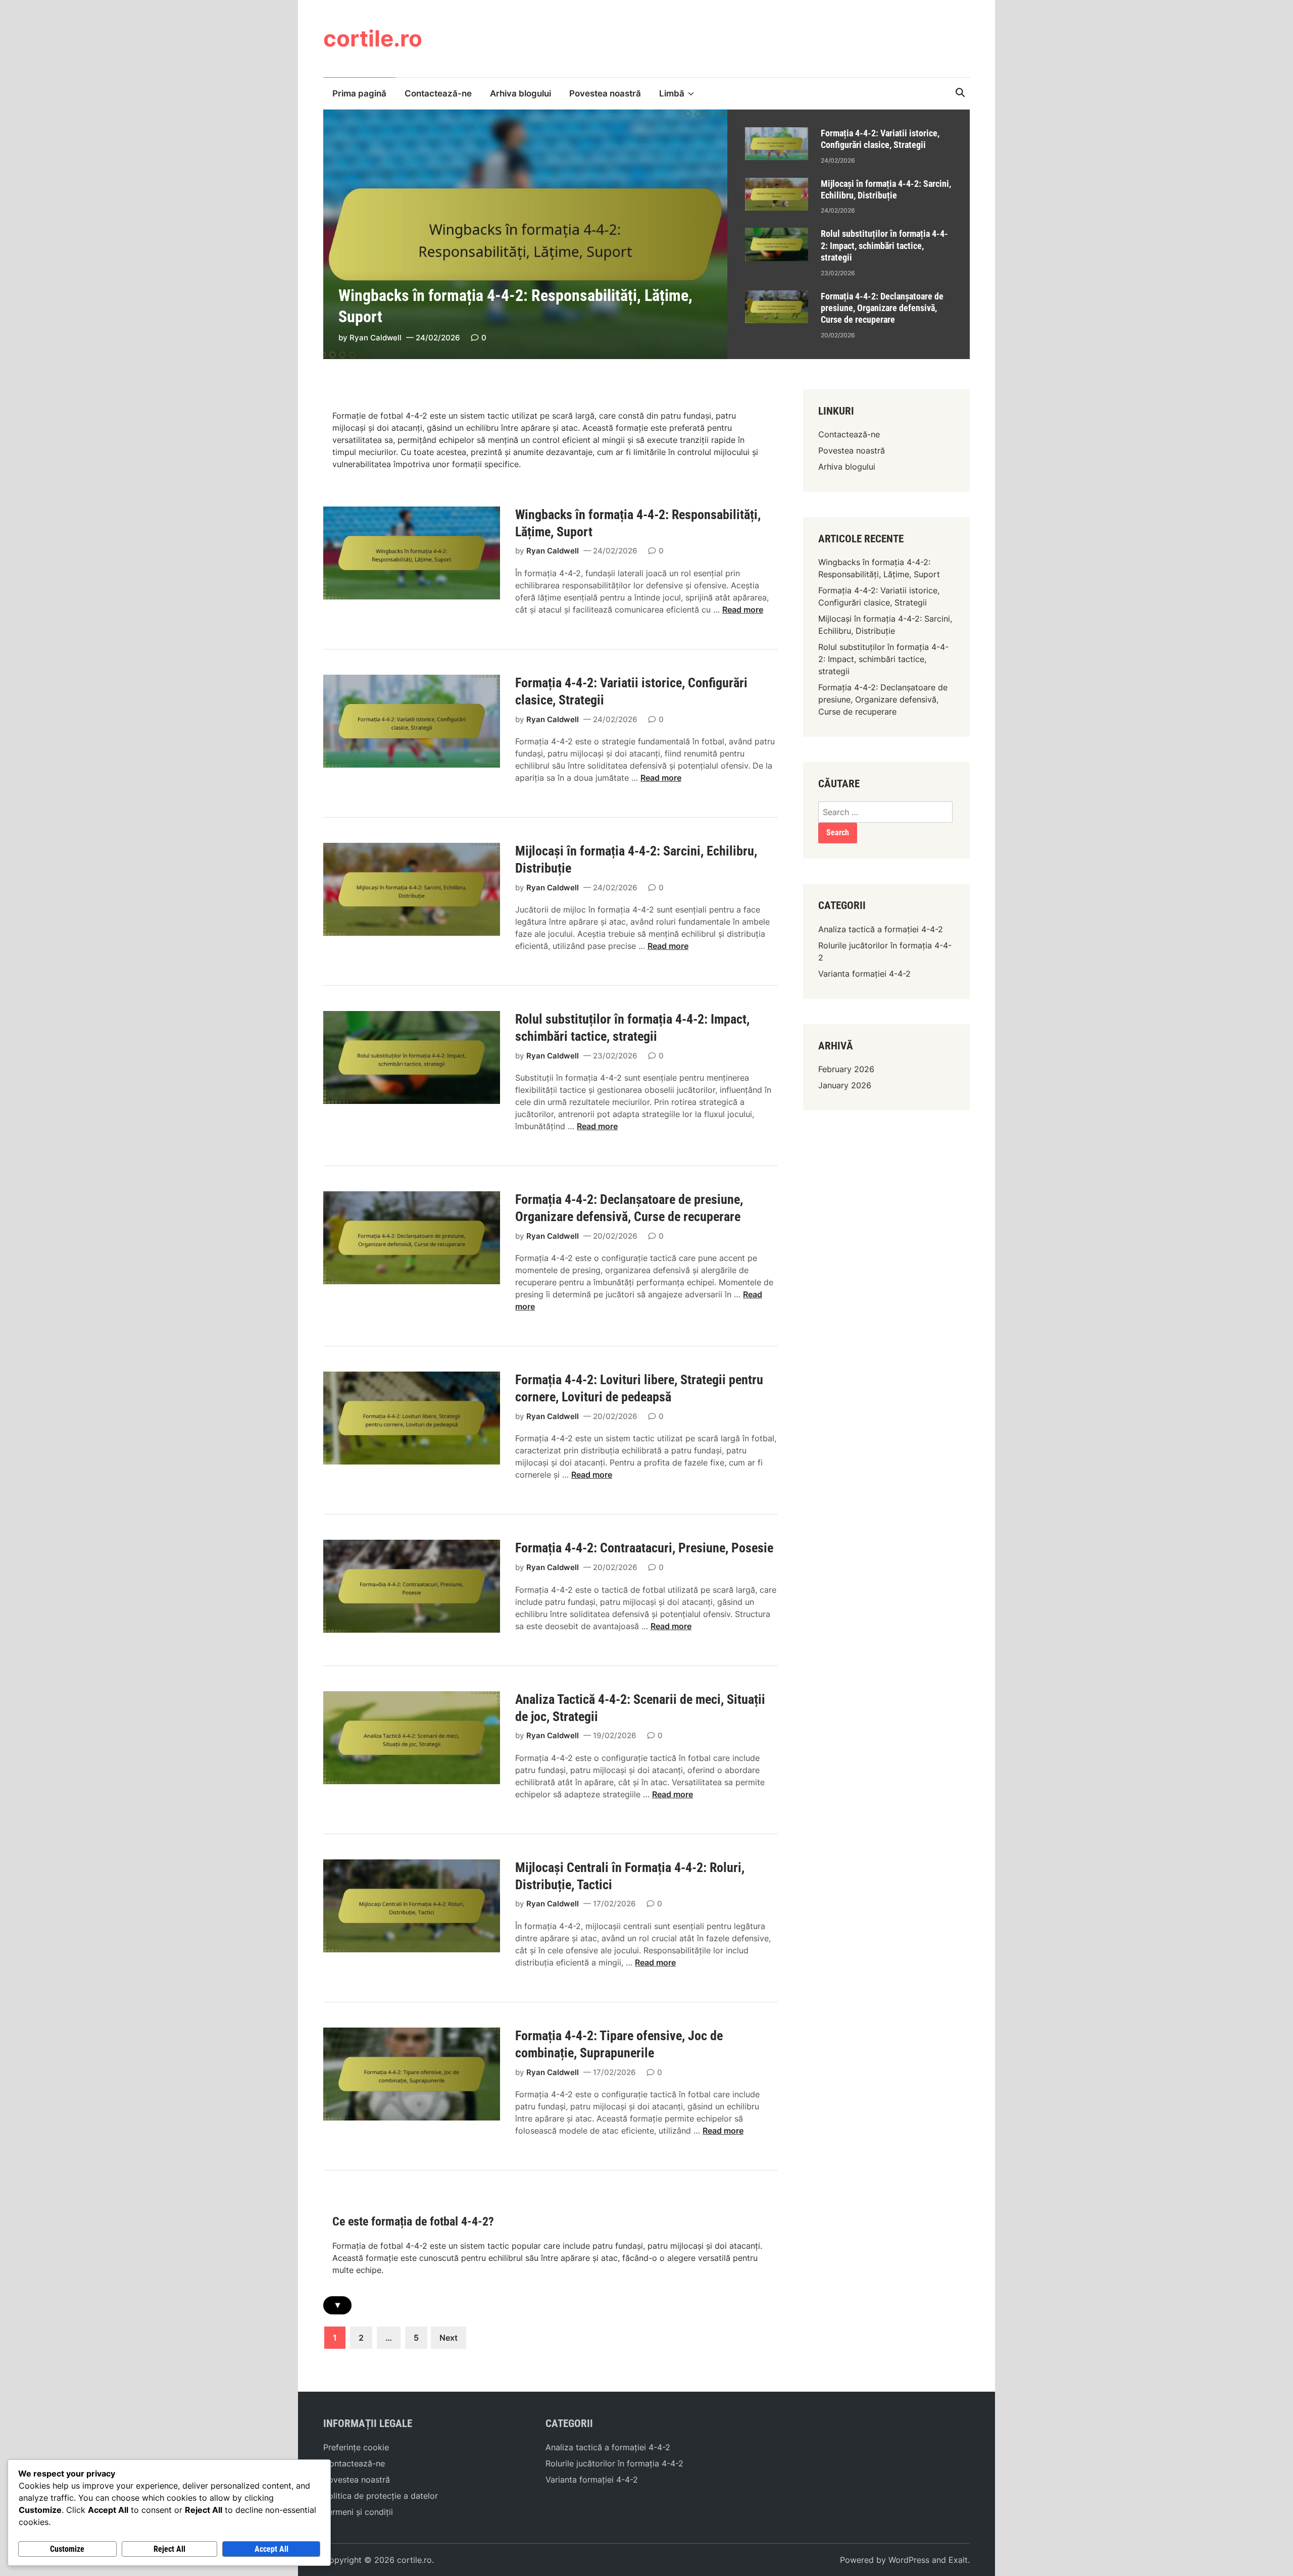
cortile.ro (373, 38)
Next (449, 2338)
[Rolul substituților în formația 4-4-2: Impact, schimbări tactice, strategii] (777, 234)
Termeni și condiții (358, 2512)
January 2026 (845, 1085)
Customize (67, 2549)
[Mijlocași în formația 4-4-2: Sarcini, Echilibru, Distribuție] (777, 184)
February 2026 (846, 1069)
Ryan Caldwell (376, 338)
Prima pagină (359, 93)
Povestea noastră (605, 93)
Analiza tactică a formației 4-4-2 (881, 929)
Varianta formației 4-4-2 (864, 974)
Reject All (169, 2549)
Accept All (271, 2549)
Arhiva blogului (520, 93)
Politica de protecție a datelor (381, 2496)
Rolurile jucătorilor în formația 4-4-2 (614, 2463)
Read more (743, 610)
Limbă (672, 93)
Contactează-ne (438, 93)
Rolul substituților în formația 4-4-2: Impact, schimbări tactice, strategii (884, 245)
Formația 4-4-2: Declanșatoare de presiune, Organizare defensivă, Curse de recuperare (882, 308)
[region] (849, 234)
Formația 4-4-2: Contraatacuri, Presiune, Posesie (644, 1548)
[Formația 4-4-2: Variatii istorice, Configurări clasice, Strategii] (777, 133)
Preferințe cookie (356, 2447)
